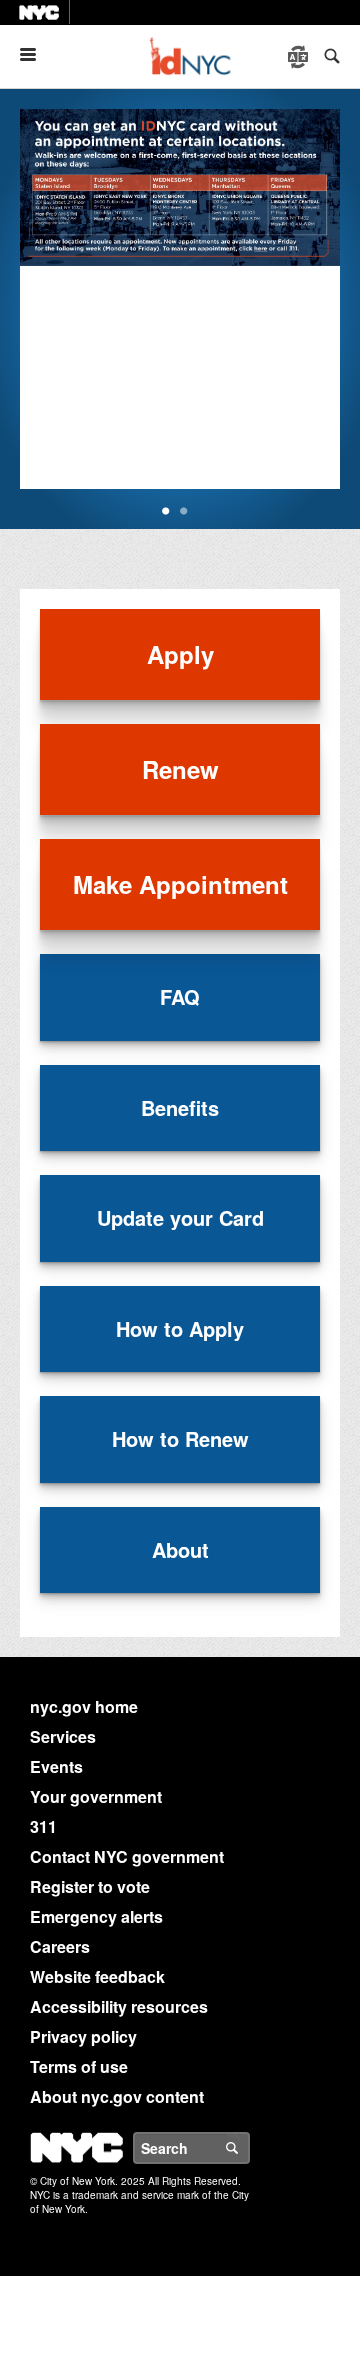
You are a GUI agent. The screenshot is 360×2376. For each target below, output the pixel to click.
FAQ (180, 996)
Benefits (180, 1107)
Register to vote (90, 1886)
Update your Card (180, 1217)
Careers (60, 1946)
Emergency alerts (96, 1916)
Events (56, 1766)
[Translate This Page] (300, 57)
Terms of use (79, 2066)
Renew (180, 769)
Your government (96, 1796)
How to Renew (180, 1438)
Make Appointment (180, 884)
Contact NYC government (127, 1856)
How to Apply (180, 1328)
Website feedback (97, 1976)
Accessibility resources (119, 2006)
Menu (36, 54)
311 (43, 1826)
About (180, 1549)
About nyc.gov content (117, 2096)
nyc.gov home (84, 1706)
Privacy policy (83, 2036)
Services (63, 1736)
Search (249, 2148)
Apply (180, 654)
